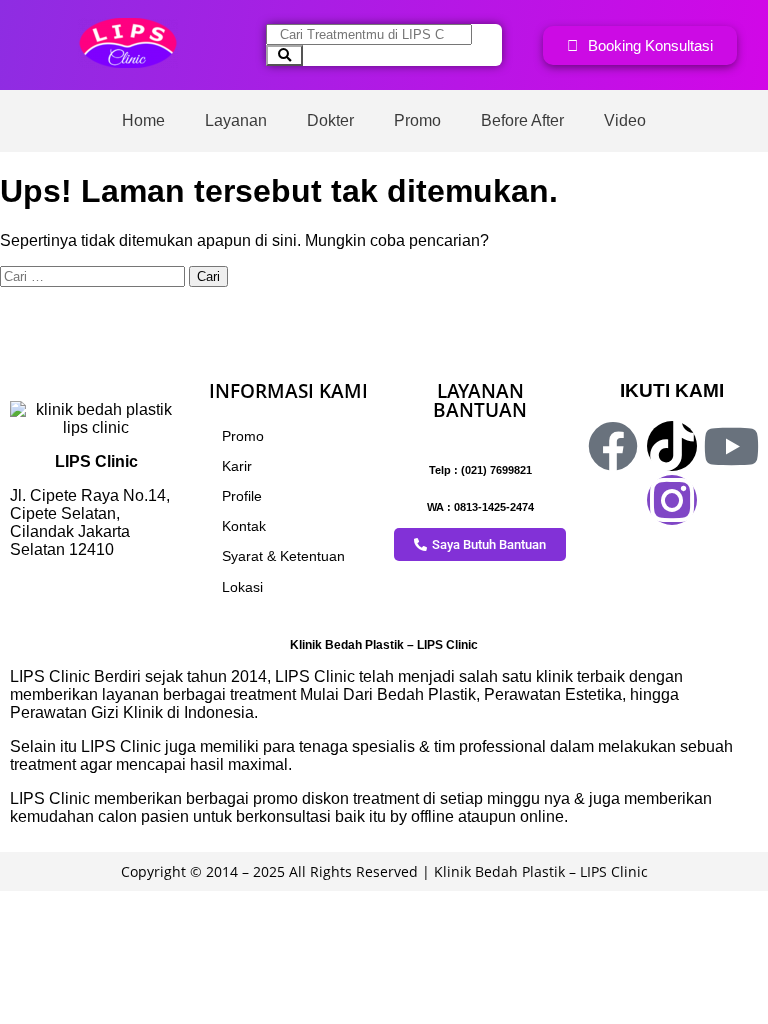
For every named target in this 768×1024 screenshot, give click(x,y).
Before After (522, 120)
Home (143, 120)
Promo (417, 120)
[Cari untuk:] (94, 275)
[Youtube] (731, 446)
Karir (237, 466)
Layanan (236, 120)
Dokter (330, 120)
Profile (242, 496)
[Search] (284, 55)
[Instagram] (672, 500)
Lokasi (242, 587)
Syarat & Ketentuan (283, 556)
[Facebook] (613, 446)
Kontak (244, 526)
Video (625, 120)
